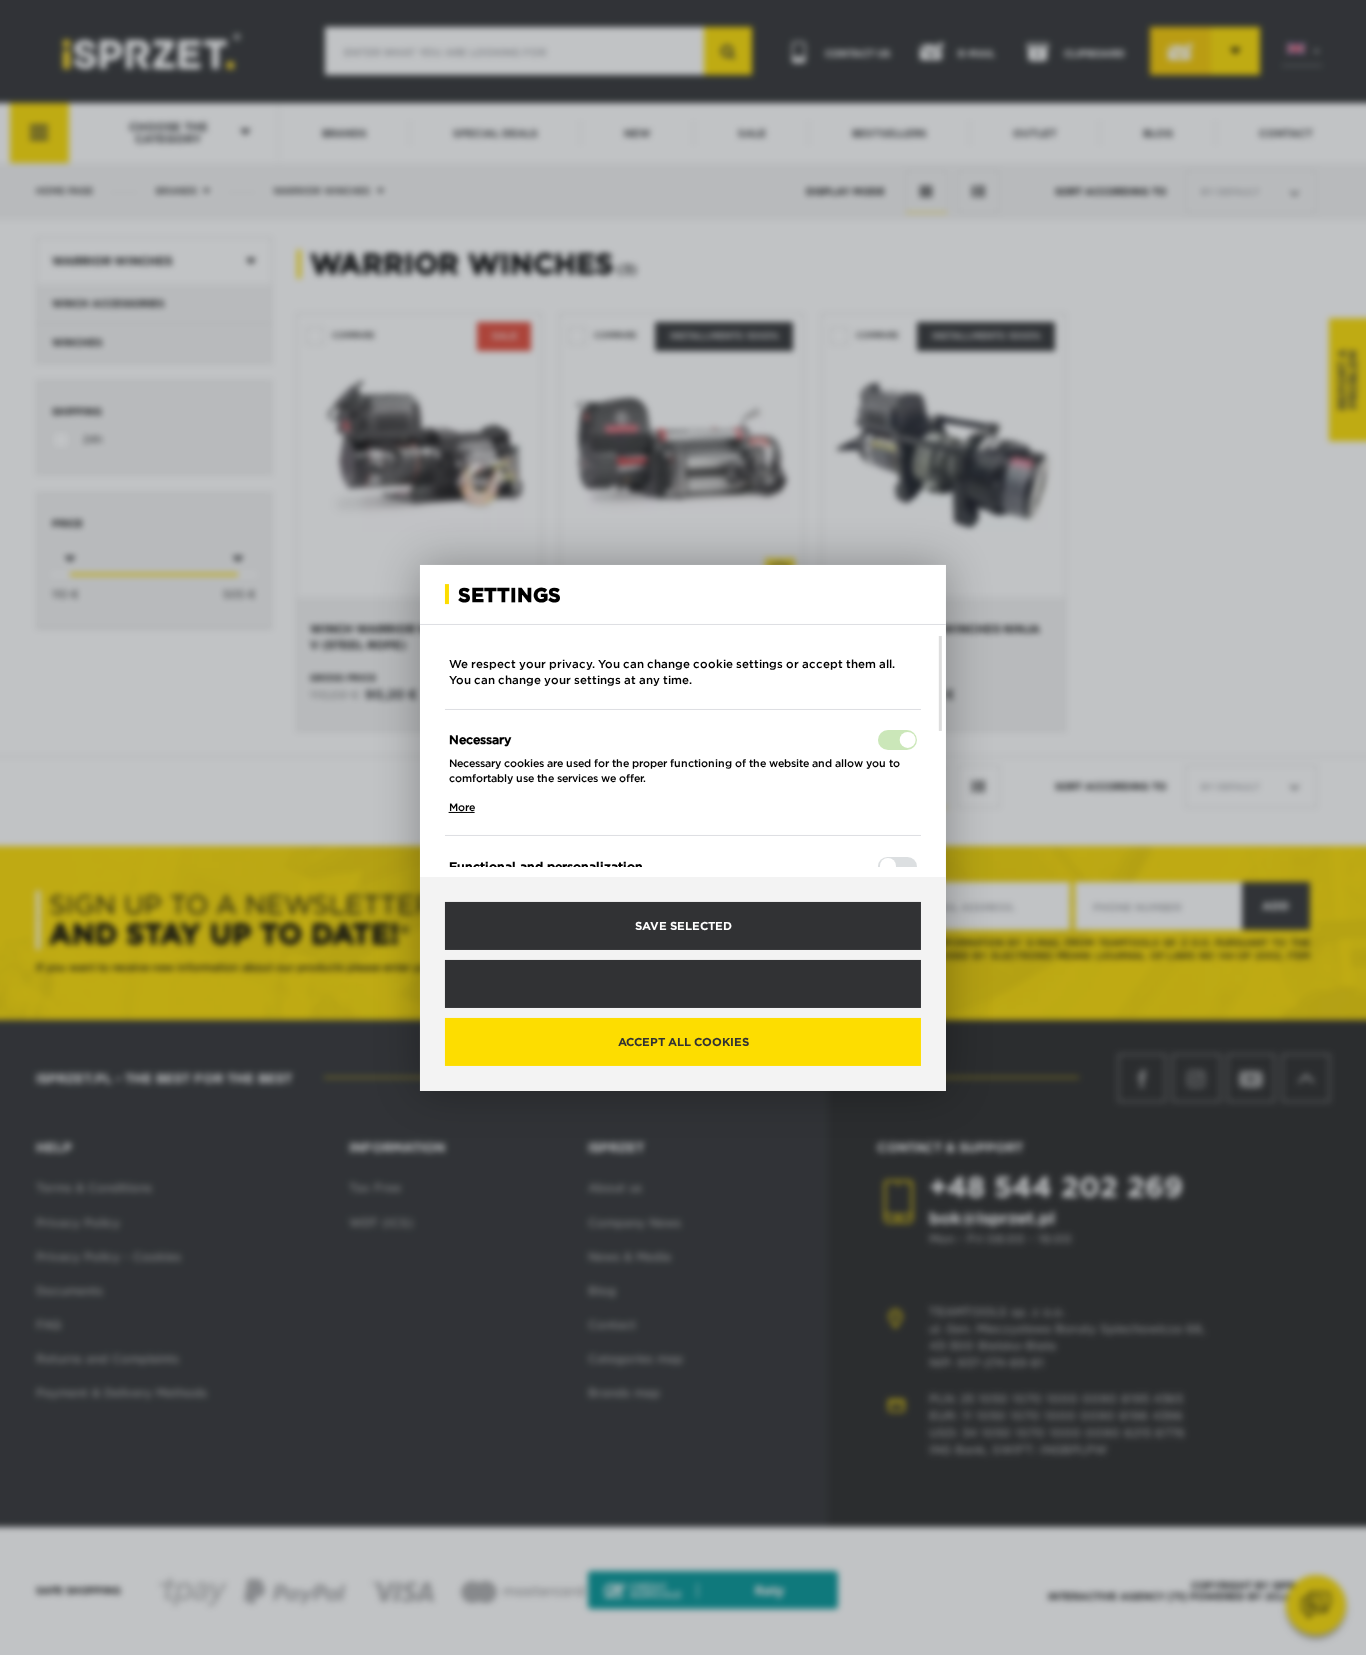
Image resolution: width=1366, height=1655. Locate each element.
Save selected (683, 925)
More (462, 807)
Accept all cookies (683, 1041)
